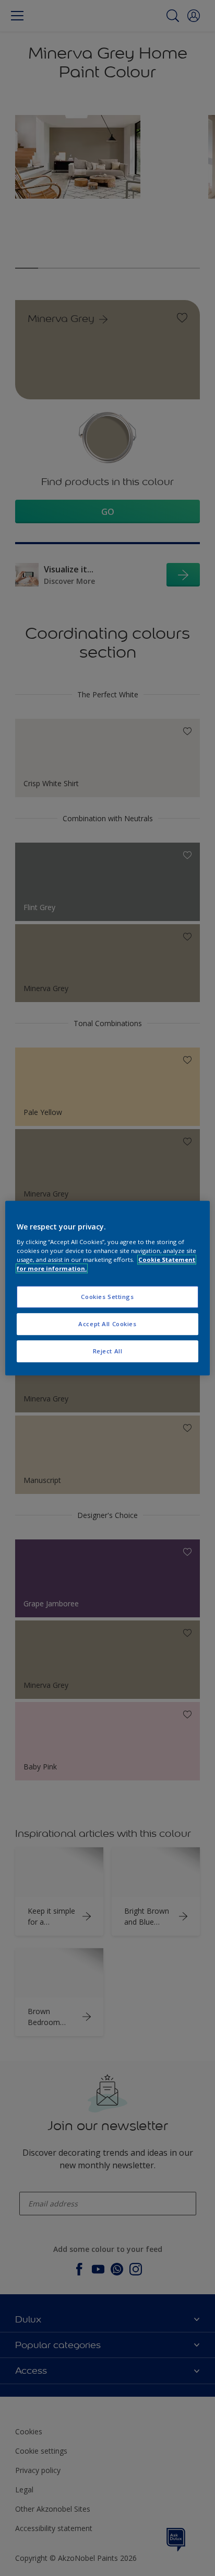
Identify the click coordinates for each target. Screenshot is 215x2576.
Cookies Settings (107, 1297)
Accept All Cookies (107, 1324)
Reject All (108, 1351)
